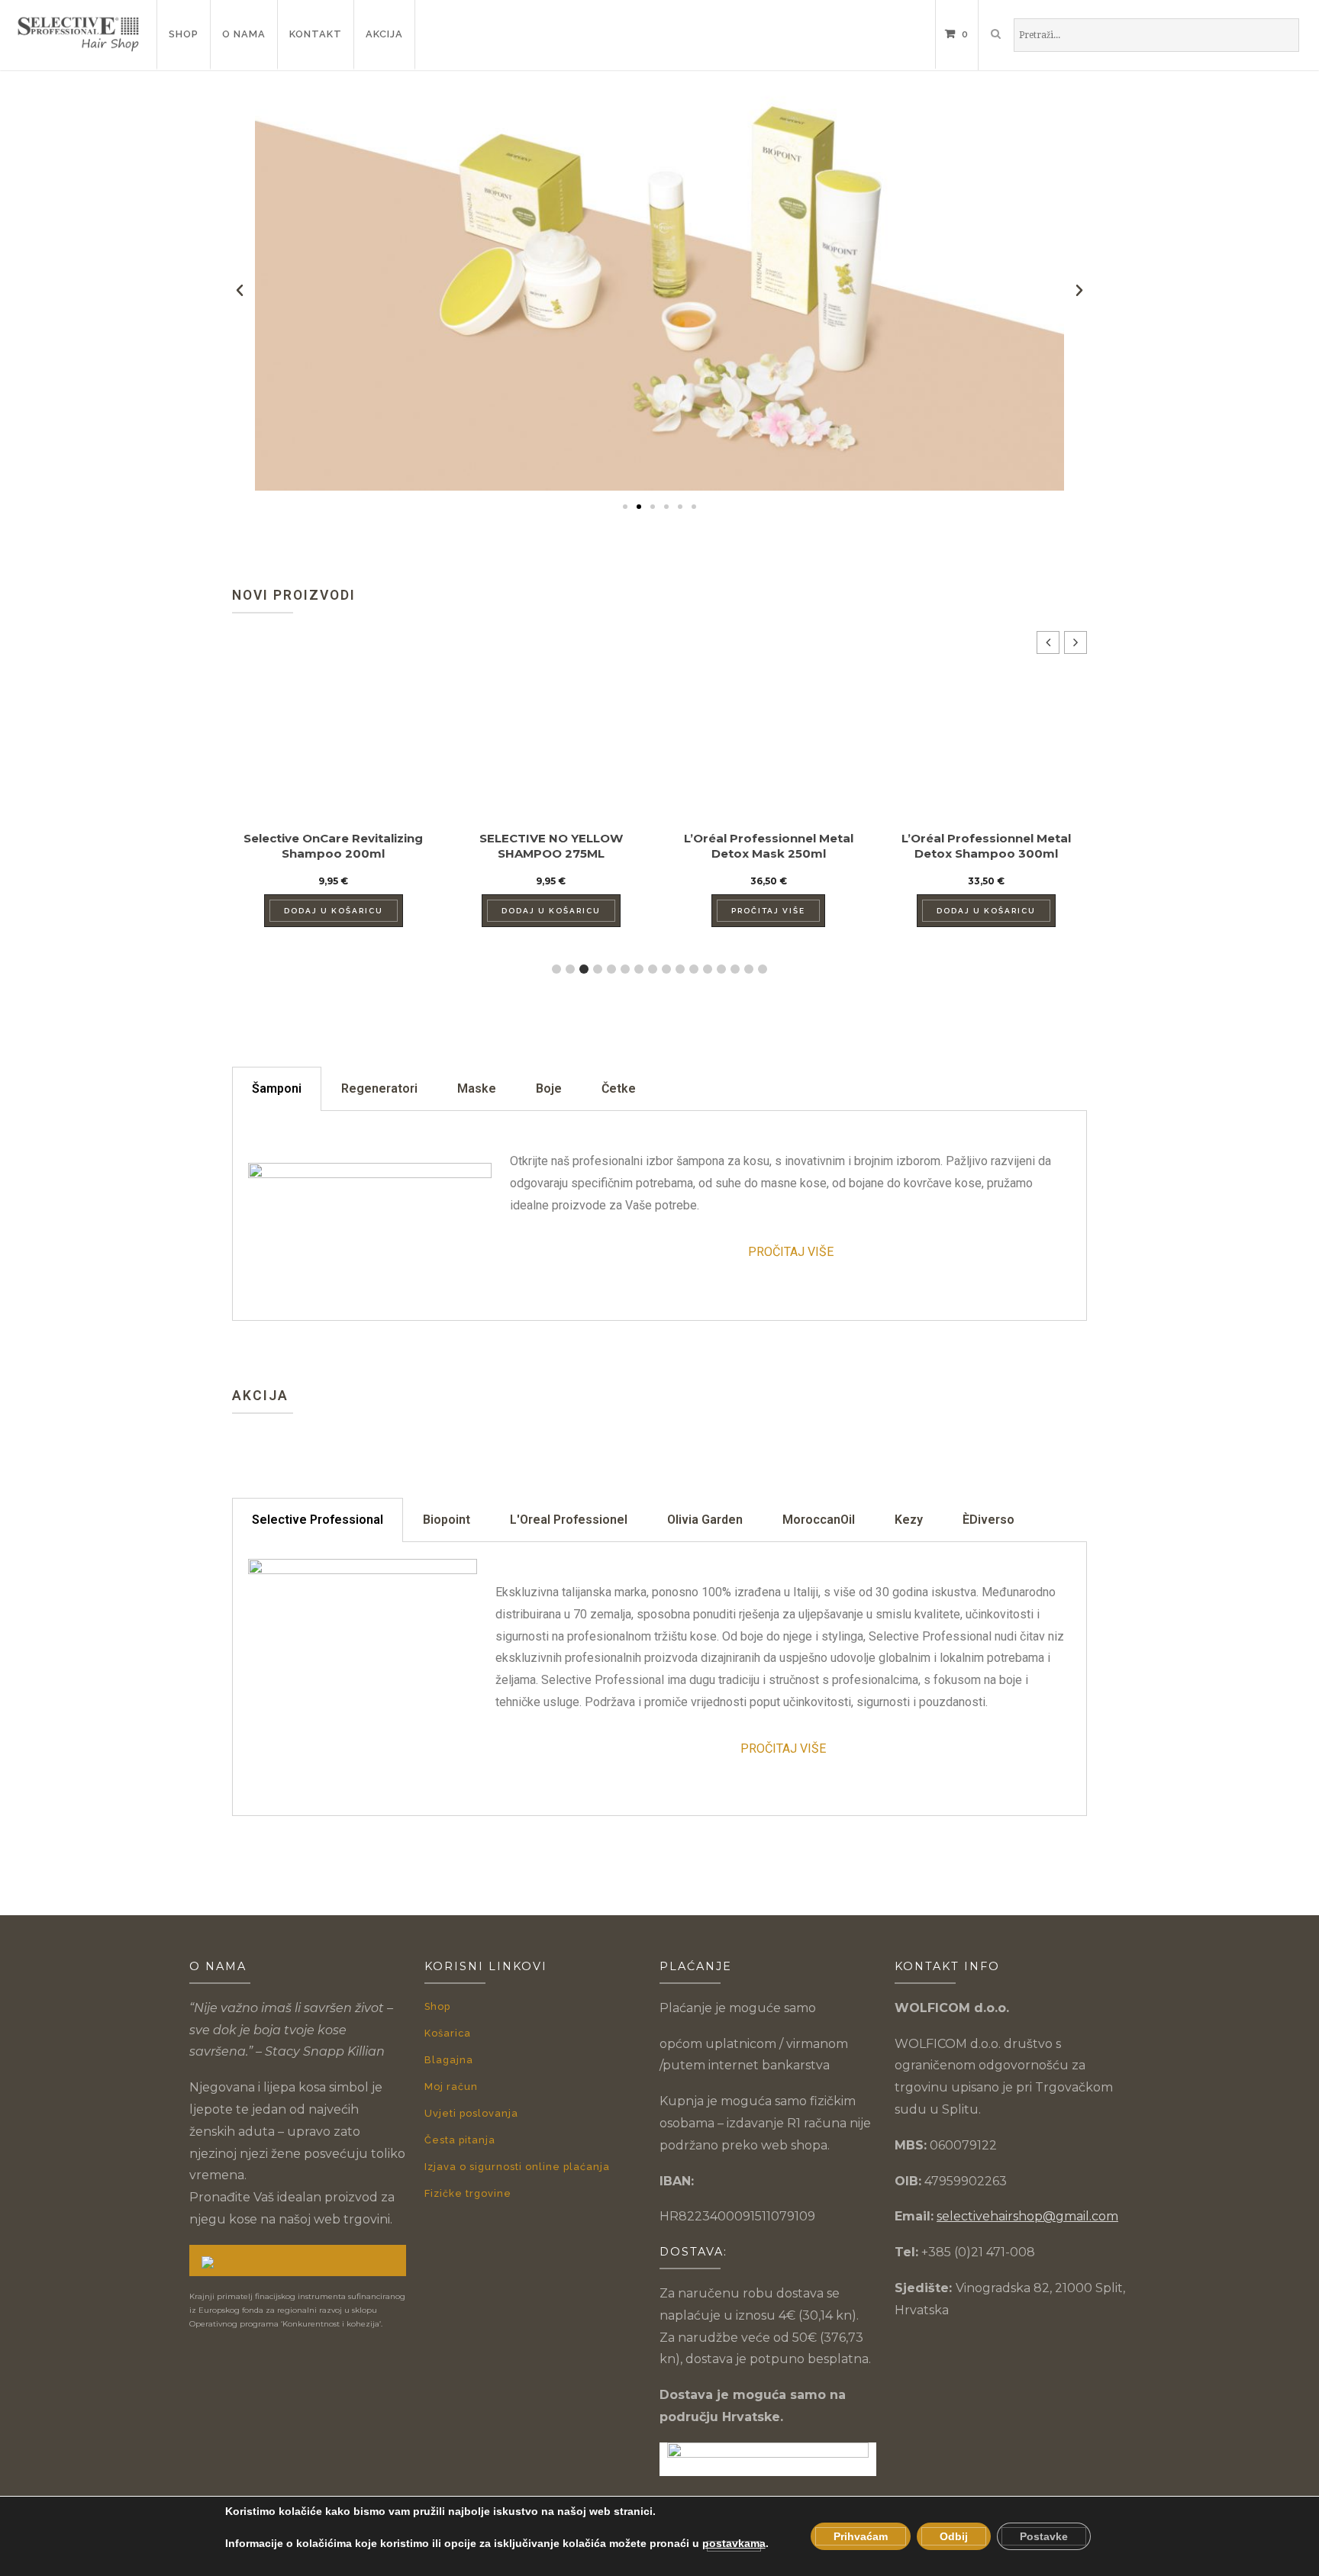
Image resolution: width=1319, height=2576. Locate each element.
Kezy (909, 1520)
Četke (619, 1088)
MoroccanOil (819, 1520)
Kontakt (316, 34)
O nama (244, 34)
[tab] (277, 1089)
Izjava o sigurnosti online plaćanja (517, 2167)
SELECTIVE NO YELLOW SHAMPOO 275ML (551, 846)
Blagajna (449, 2060)
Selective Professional (318, 1520)
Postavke (1044, 2536)
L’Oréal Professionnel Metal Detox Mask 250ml (769, 846)
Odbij (954, 2536)
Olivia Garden (705, 1520)
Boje (549, 1088)
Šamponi (277, 1088)
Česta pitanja (460, 2140)
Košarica (448, 2033)
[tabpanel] (659, 1216)
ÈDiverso (988, 1520)
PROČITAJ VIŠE (791, 1252)
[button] (625, 507)
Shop (184, 34)
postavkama (734, 2543)
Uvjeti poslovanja (471, 2113)
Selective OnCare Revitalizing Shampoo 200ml (333, 846)
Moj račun (451, 2087)
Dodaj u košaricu (334, 911)
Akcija (384, 34)
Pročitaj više (768, 911)
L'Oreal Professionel (569, 1520)
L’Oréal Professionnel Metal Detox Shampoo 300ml (986, 846)
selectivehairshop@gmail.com (1027, 2216)
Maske (477, 1088)
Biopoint (447, 1520)
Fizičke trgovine (468, 2193)
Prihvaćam (861, 2536)
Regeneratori (379, 1088)
